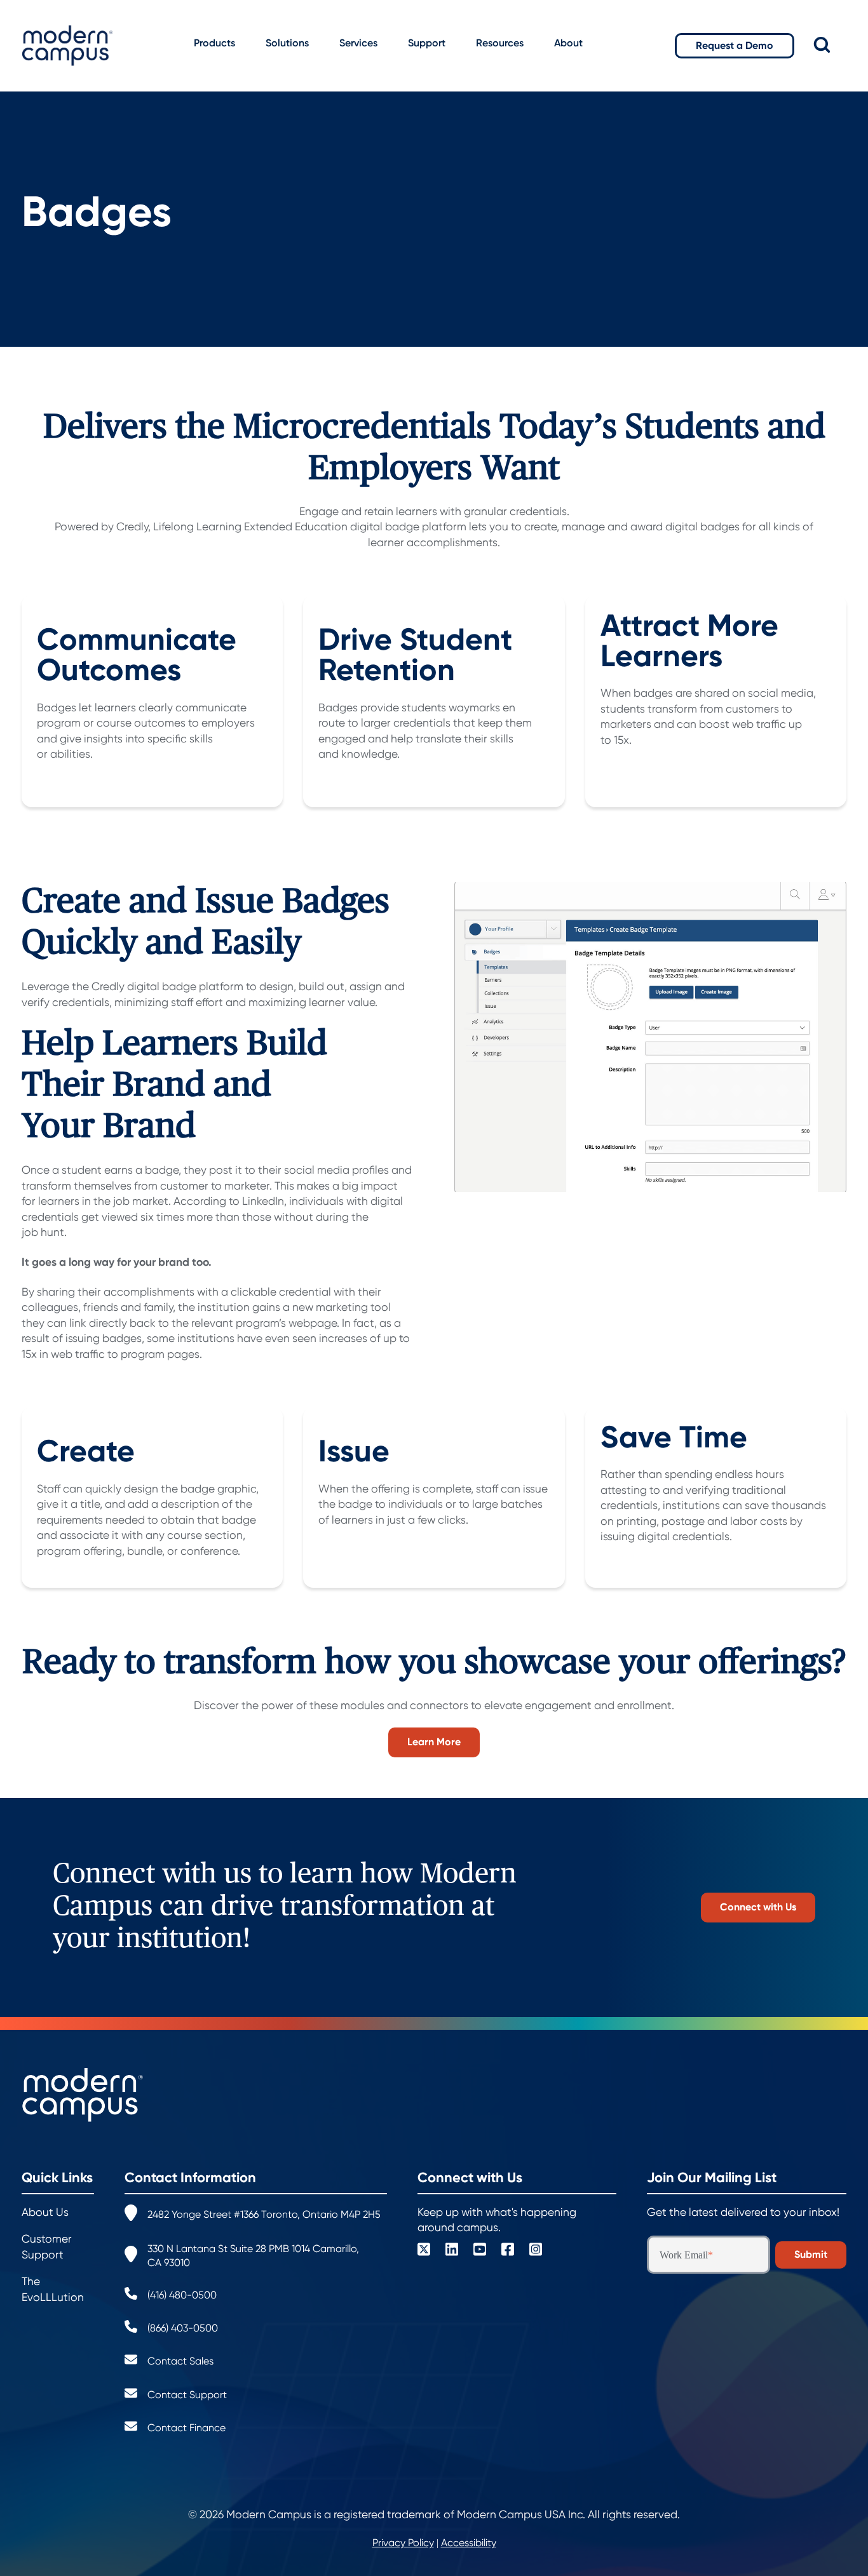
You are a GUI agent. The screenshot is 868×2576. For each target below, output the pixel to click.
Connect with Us (758, 1907)
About (568, 43)
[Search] (831, 45)
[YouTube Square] (480, 2251)
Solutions (287, 43)
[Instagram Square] (536, 2251)
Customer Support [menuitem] (47, 2247)
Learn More (434, 1742)
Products (214, 43)
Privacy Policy (403, 2543)
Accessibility (469, 2543)
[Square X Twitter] (424, 2251)
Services (358, 43)
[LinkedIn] (452, 2251)
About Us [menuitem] (45, 2212)
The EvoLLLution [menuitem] (53, 2289)
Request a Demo (735, 45)
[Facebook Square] (508, 2251)
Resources (500, 43)
